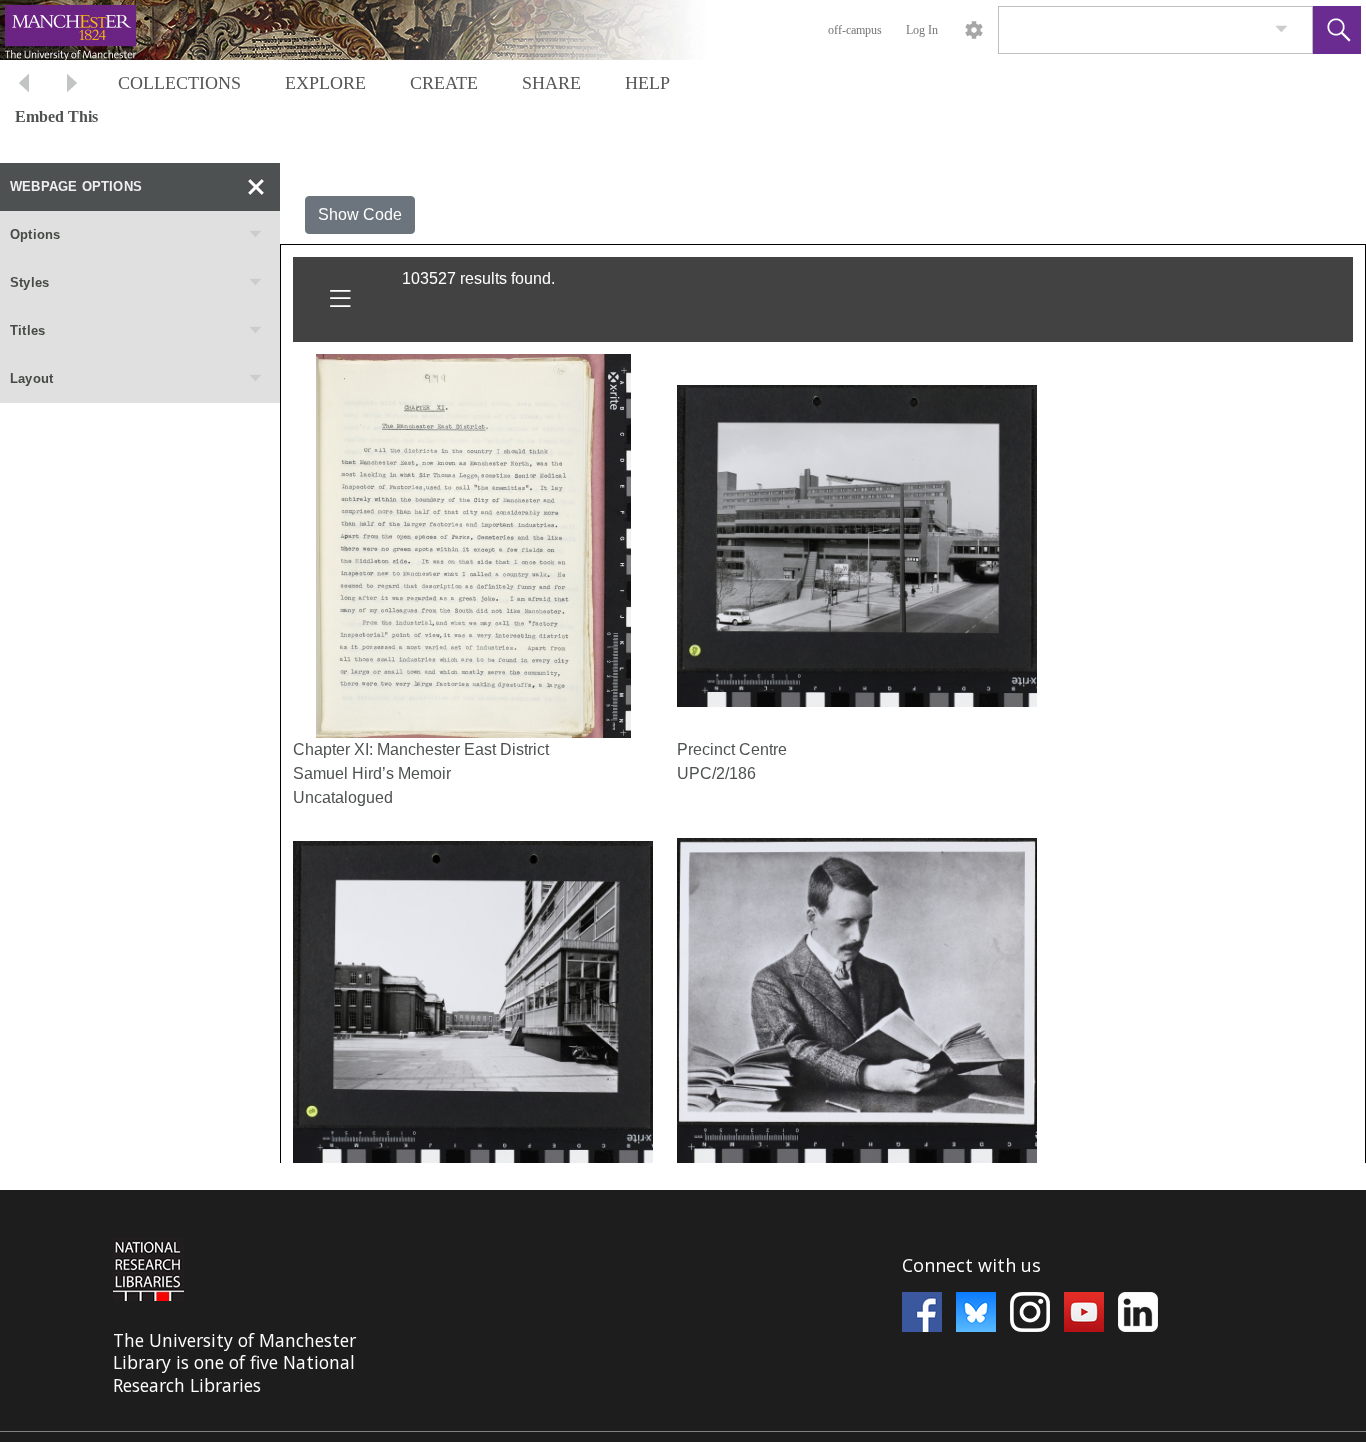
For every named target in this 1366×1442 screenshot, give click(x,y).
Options (35, 234)
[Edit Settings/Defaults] (974, 30)
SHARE (551, 83)
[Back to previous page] (24, 85)
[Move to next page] (72, 85)
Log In (922, 30)
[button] (1337, 30)
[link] (1281, 29)
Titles (27, 330)
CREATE (444, 83)
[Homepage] (377, 30)
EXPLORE (325, 83)
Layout (31, 378)
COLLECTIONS (179, 83)
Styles (29, 282)
